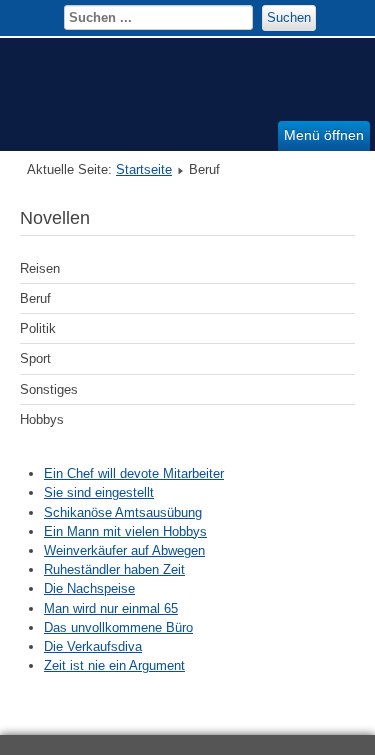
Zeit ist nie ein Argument (114, 665)
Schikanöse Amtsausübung (123, 512)
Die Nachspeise (89, 588)
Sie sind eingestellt (99, 492)
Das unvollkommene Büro (118, 627)
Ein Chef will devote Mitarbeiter (134, 473)
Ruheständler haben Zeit (114, 569)
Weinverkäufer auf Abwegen (124, 550)
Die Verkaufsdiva (93, 646)
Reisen (40, 268)
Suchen (289, 17)
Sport (35, 358)
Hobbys (42, 419)
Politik (38, 328)
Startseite (144, 169)
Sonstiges (49, 389)
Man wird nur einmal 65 (111, 608)
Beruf (35, 298)
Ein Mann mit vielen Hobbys (125, 531)
